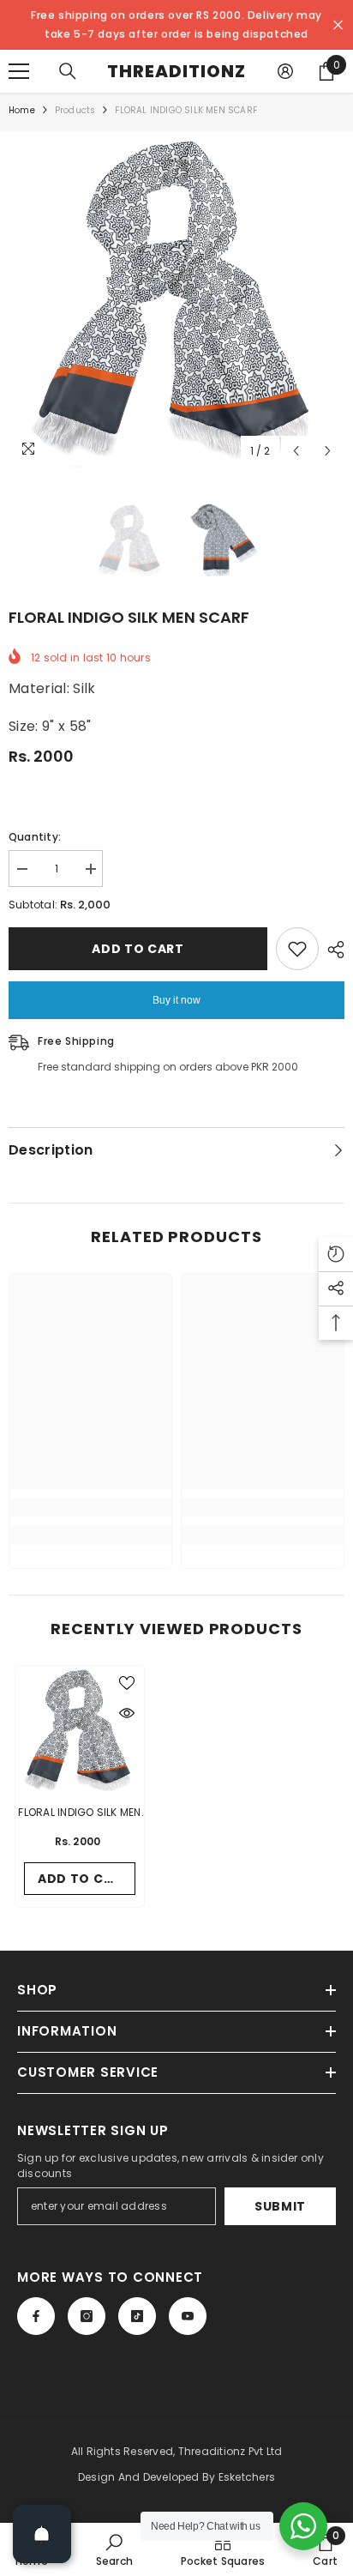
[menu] (19, 71)
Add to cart (138, 949)
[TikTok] (137, 2316)
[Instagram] (87, 2316)
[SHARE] (332, 950)
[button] (296, 451)
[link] (90, 1507)
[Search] (68, 71)
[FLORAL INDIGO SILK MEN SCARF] (80, 1730)
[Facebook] (36, 2316)
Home (22, 110)
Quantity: (35, 837)
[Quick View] (127, 1713)
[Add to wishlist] (297, 949)
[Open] (42, 2534)
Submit (280, 2206)
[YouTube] (188, 2316)
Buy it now (176, 1000)
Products (75, 110)
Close (338, 25)
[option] (176, 299)
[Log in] (285, 71)
